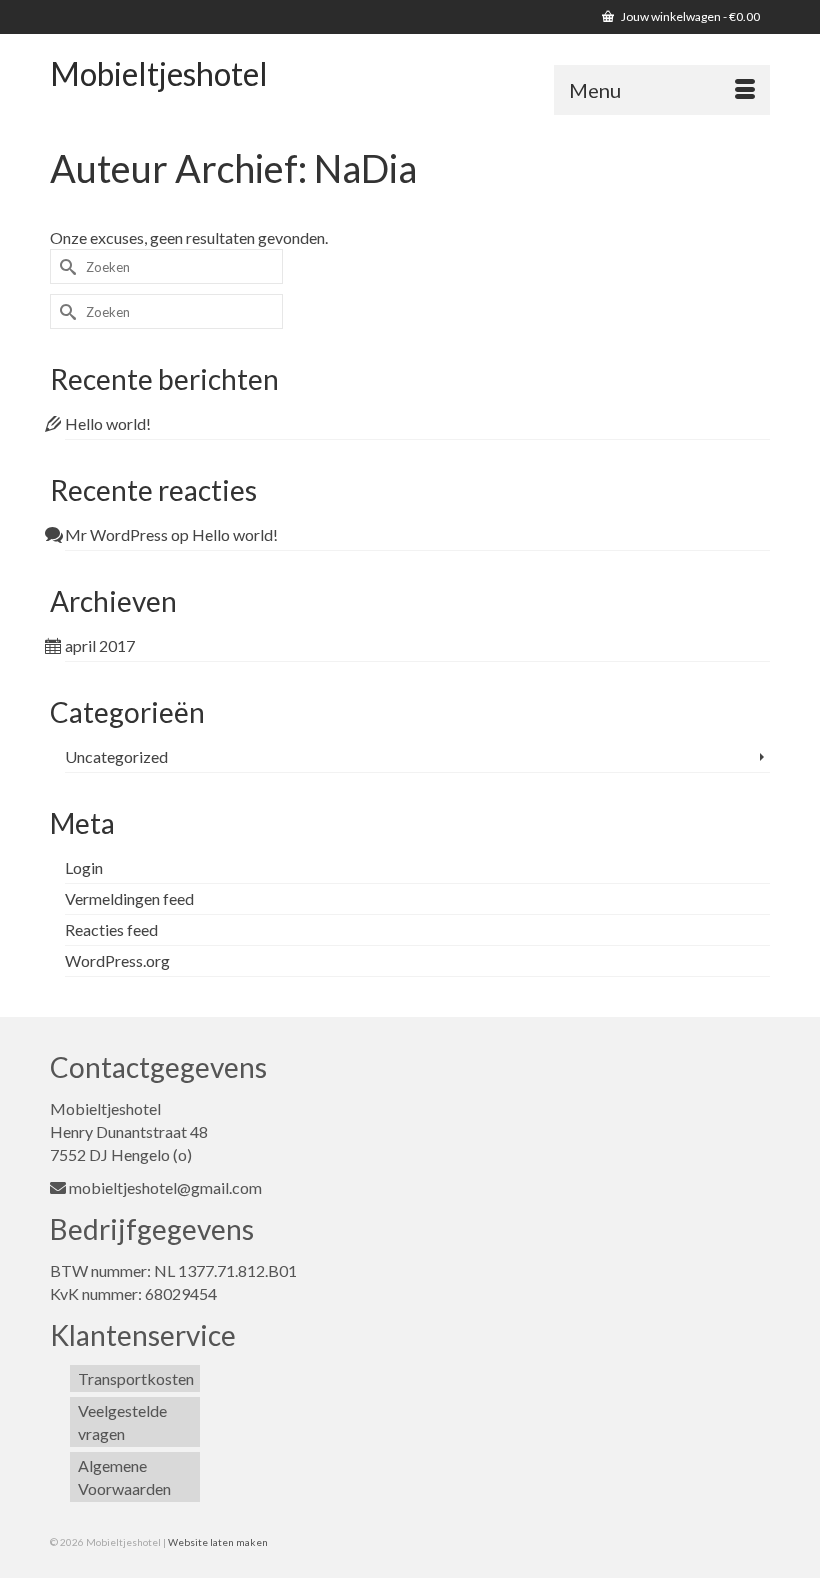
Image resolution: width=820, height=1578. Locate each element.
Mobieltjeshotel (159, 73)
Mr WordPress (116, 534)
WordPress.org (117, 960)
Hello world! (108, 423)
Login (84, 867)
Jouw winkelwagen (689, 16)
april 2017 (100, 645)
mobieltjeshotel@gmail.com (165, 1187)
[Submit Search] (65, 266)
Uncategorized (116, 756)
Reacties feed (111, 929)
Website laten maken (218, 1542)
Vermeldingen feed (129, 898)
